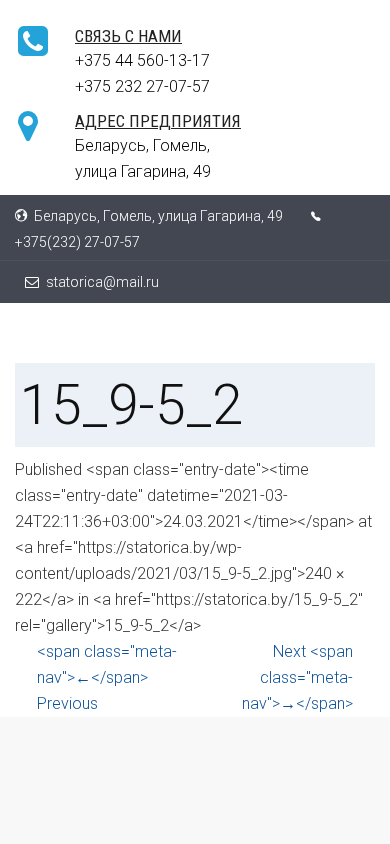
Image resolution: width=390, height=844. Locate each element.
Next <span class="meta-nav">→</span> (297, 677)
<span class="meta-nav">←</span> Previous (107, 677)
